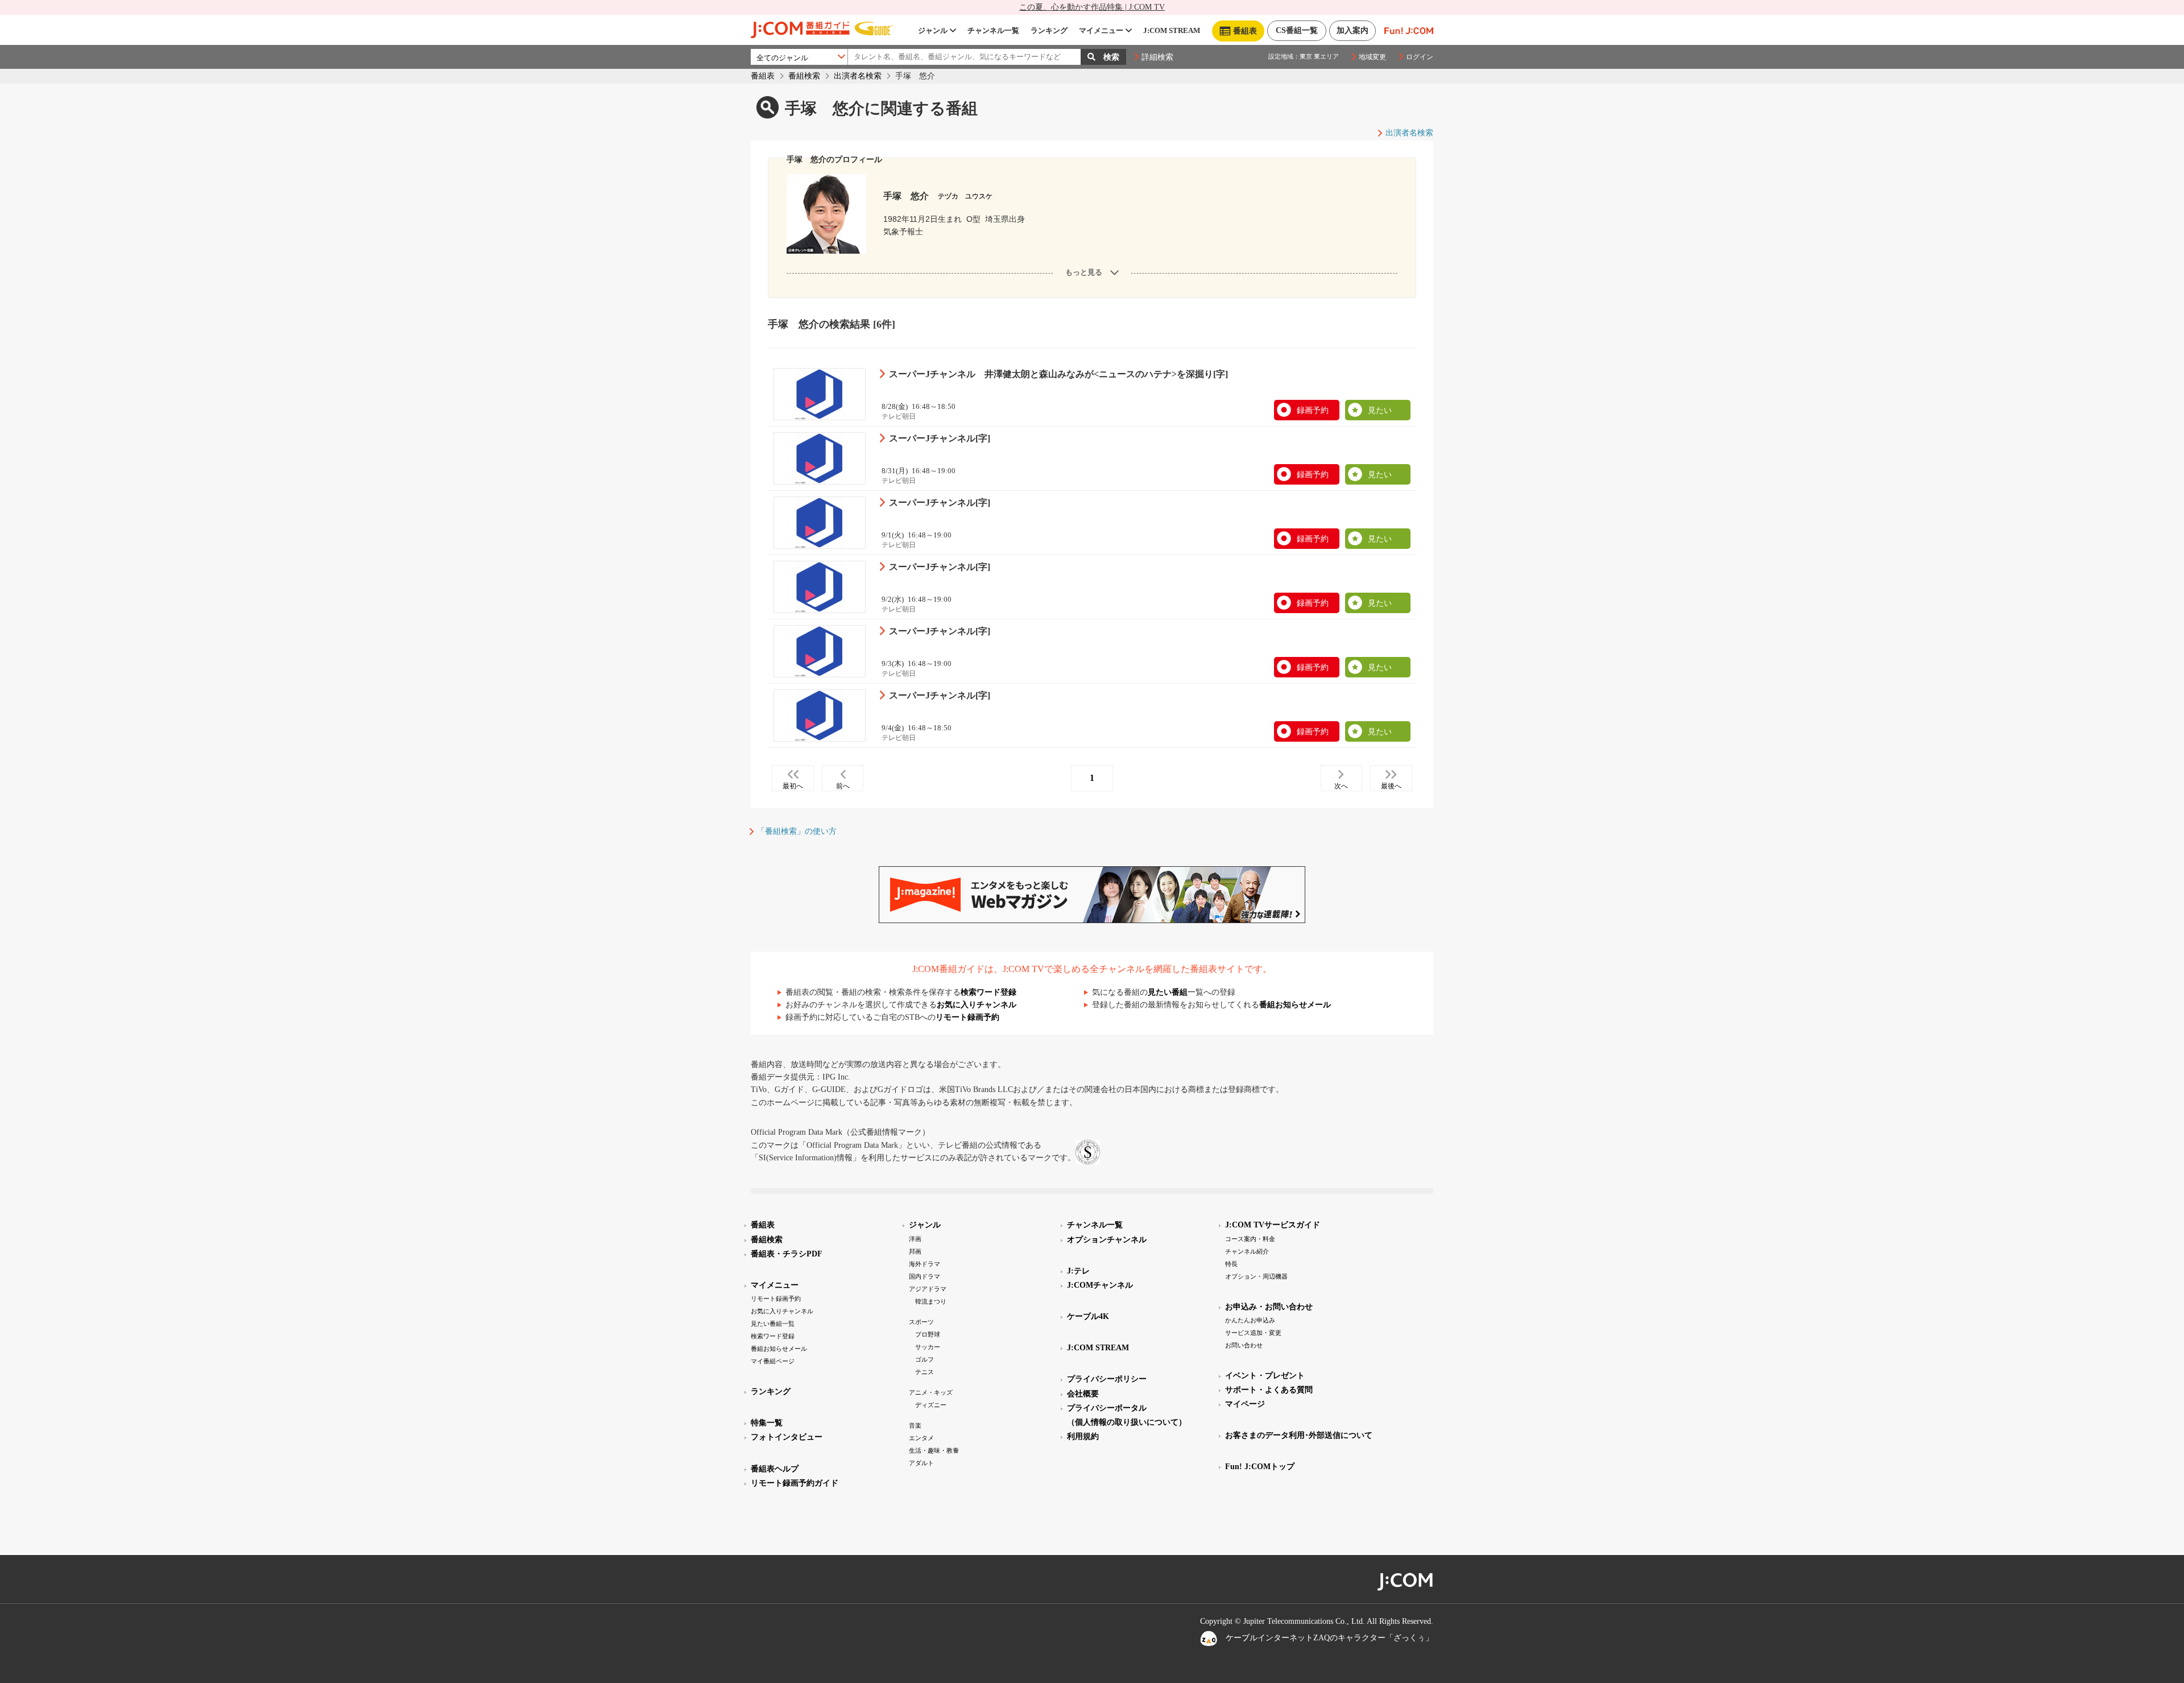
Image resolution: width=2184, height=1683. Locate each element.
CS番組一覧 (1297, 30)
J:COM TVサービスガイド (1273, 1225)
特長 (1231, 1264)
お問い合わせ (1244, 1345)
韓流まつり (931, 1301)
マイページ (1245, 1404)
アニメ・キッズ (931, 1392)
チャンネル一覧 (993, 30)
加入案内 (1352, 30)
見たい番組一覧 (773, 1324)
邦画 (915, 1251)
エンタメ (921, 1438)
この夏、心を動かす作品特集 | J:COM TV (1092, 7)
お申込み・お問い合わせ (1269, 1307)
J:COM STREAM (1172, 30)
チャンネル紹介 (1247, 1251)
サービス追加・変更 (1253, 1333)
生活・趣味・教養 (934, 1450)
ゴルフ (925, 1359)
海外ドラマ (925, 1264)
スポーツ (921, 1322)
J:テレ (1078, 1271)
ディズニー (931, 1405)
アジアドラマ (928, 1289)
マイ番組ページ (773, 1361)
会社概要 (1083, 1394)
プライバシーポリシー (1107, 1379)
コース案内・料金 (1250, 1239)
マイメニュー (1101, 30)
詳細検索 (1157, 57)
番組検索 (804, 76)
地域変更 (1372, 57)
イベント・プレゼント (1265, 1376)
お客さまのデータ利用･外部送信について (1299, 1435)
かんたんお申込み (1250, 1320)
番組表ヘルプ (775, 1469)
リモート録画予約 (967, 1017)
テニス (925, 1372)
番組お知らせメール (1295, 1005)
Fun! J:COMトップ (1260, 1467)
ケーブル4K (1088, 1316)
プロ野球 (928, 1334)
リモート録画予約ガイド (795, 1483)
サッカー (928, 1347)
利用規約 (1083, 1436)
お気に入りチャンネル (977, 1005)
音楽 (915, 1425)
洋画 (915, 1239)
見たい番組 (1168, 992)
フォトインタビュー (787, 1437)
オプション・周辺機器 (1256, 1276)
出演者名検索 (858, 76)
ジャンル (933, 30)
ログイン (1420, 57)
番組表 (763, 76)
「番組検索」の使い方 (797, 831)
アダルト (921, 1463)
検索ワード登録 (988, 992)
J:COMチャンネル (1100, 1285)
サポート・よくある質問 (1269, 1390)
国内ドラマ (925, 1276)
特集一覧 (767, 1423)
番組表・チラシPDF (787, 1254)
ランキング (1049, 30)
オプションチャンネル (1107, 1240)
